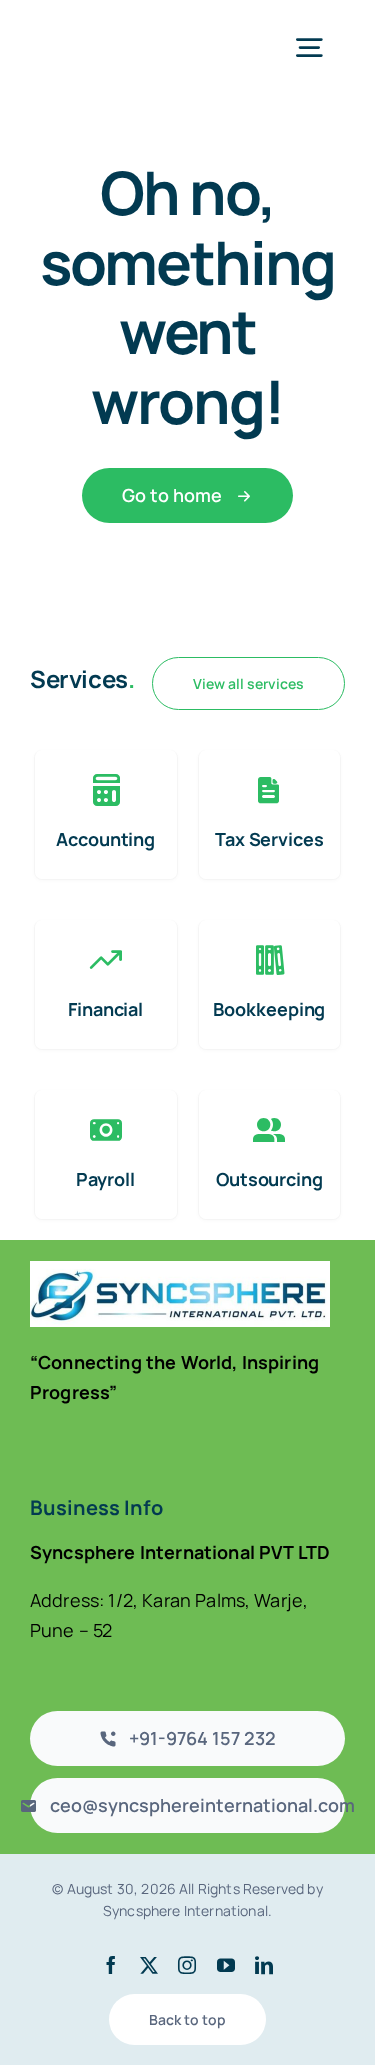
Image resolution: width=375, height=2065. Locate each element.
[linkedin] (264, 1965)
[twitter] (149, 1965)
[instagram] (187, 1965)
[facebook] (111, 1965)
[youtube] (226, 1965)
